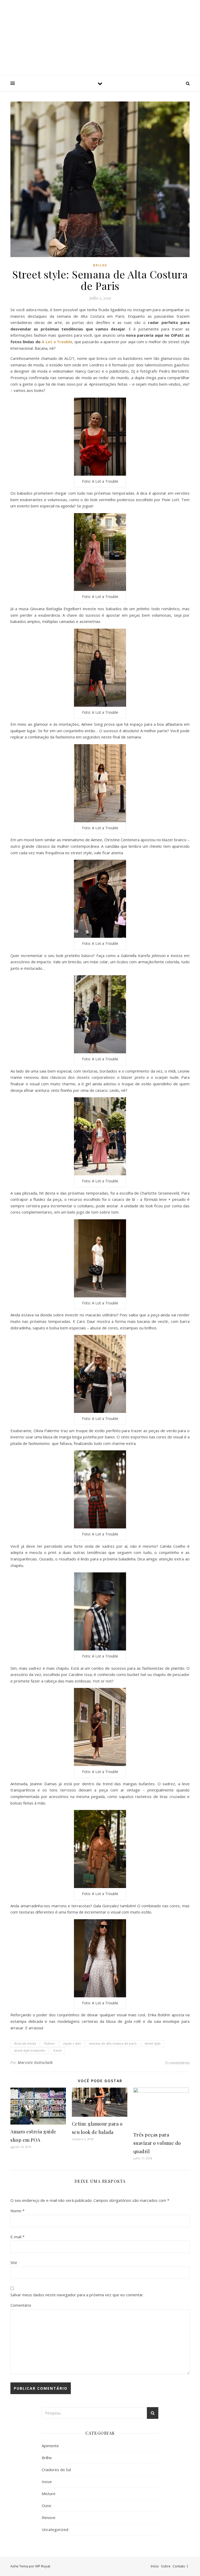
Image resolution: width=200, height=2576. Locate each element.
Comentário (21, 2305)
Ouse (46, 2505)
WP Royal (43, 2566)
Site (14, 2262)
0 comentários (177, 2063)
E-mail (17, 2237)
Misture (49, 2494)
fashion (49, 2043)
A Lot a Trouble (57, 342)
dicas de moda (25, 2043)
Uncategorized (55, 2529)
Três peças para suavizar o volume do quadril (157, 2143)
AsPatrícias (100, 33)
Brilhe (100, 265)
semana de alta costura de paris (113, 2043)
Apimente (50, 2446)
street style (153, 2043)
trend (57, 2051)
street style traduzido (30, 2051)
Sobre (166, 2566)
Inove (47, 2482)
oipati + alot (72, 2043)
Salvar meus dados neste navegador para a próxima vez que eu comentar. (77, 2295)
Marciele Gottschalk (35, 2062)
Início (155, 2566)
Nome (17, 2211)
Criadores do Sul (56, 2470)
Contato (179, 2566)
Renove (49, 2517)
